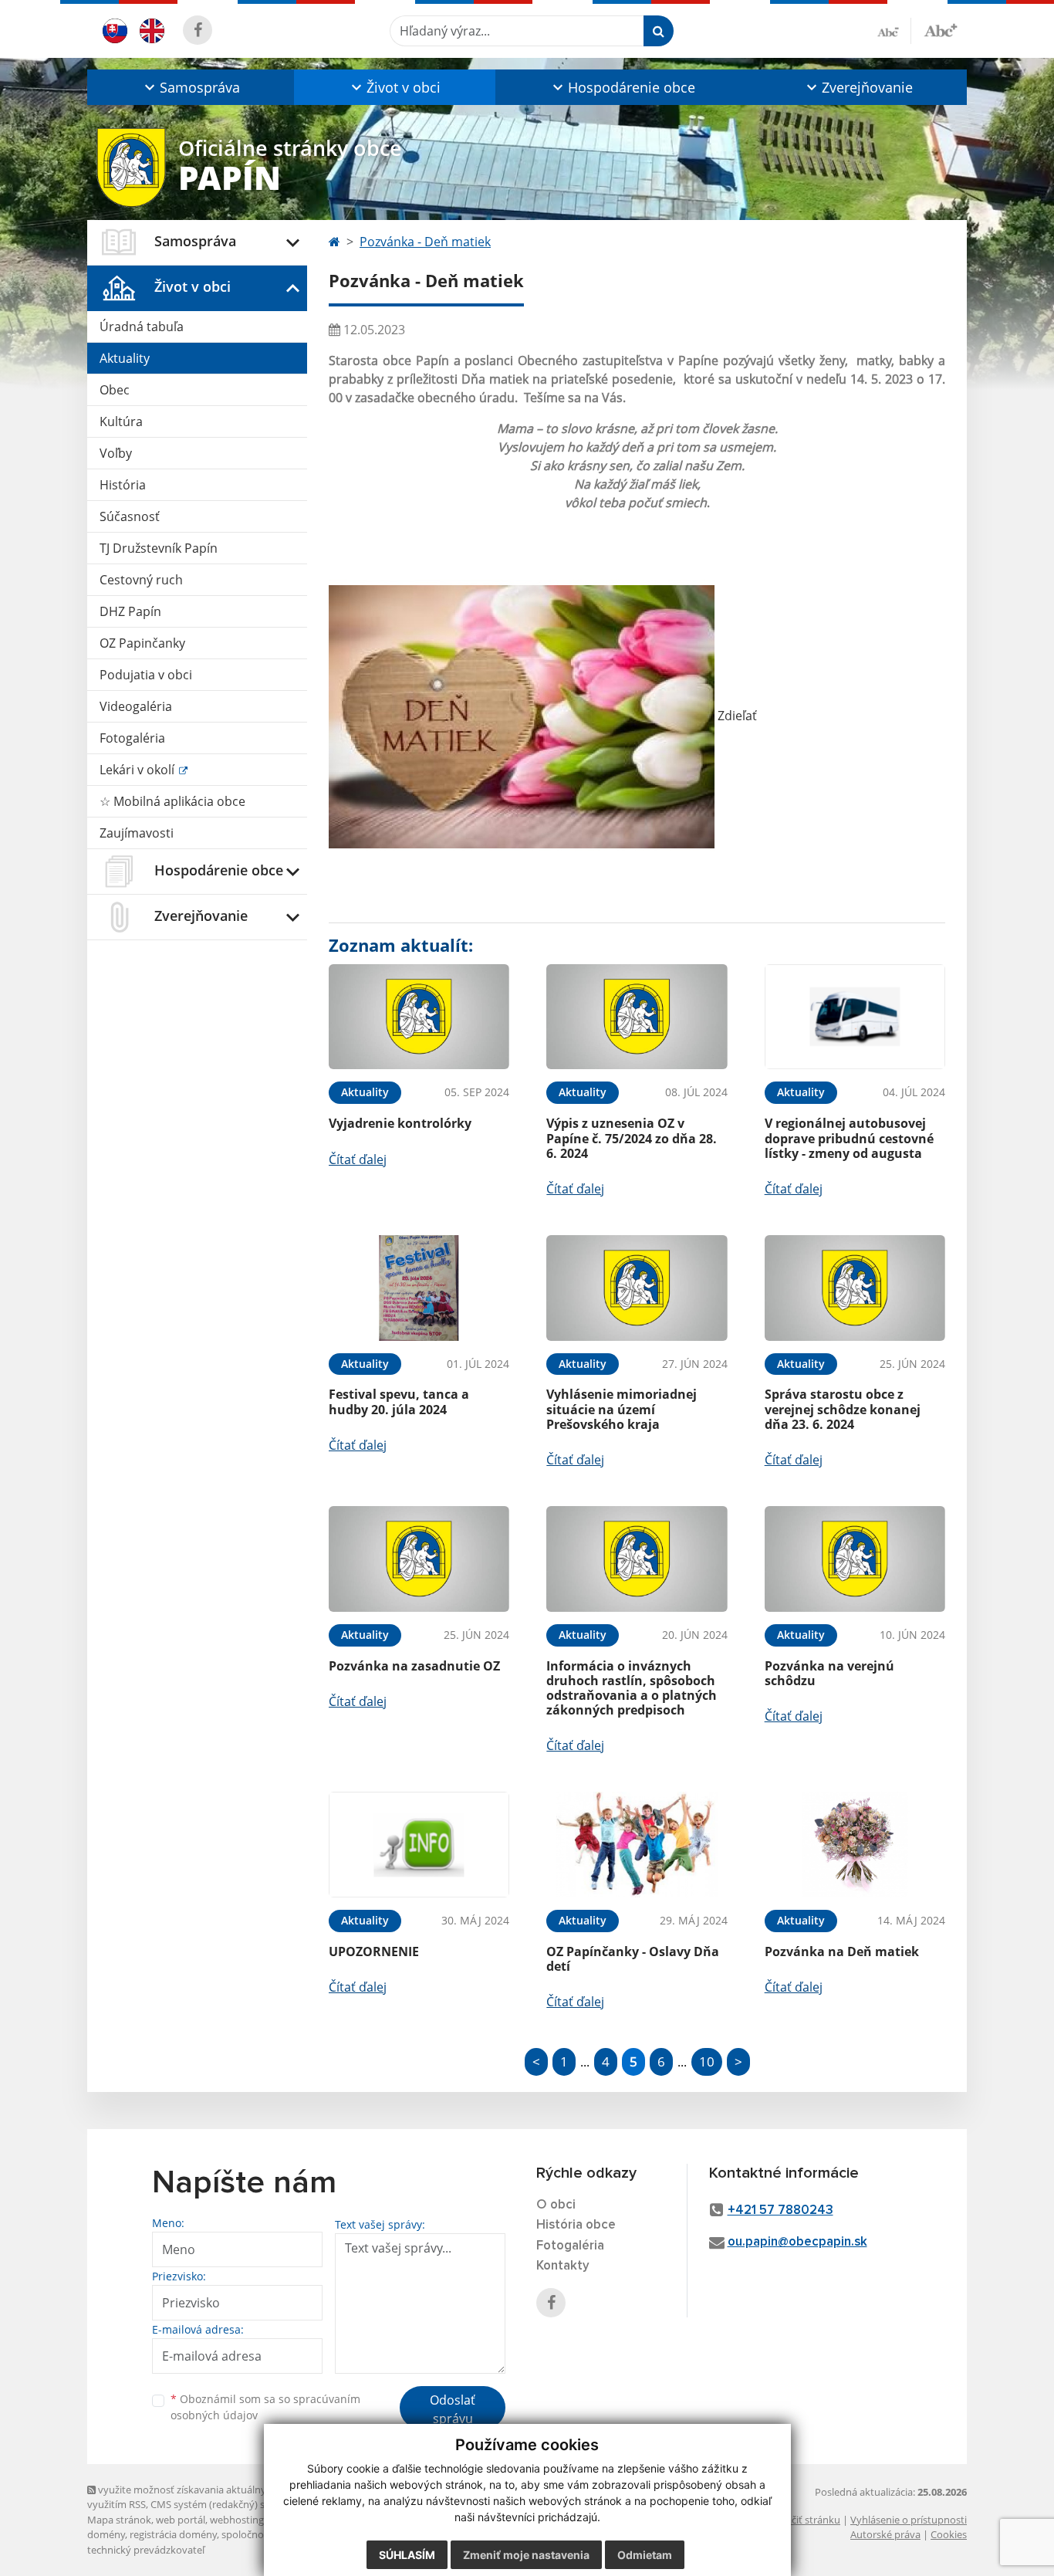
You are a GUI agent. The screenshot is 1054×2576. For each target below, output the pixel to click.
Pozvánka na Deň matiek (842, 1951)
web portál (181, 2520)
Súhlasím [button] (407, 2555)
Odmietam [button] (645, 2555)
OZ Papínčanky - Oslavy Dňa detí (633, 1959)
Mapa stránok (119, 2520)
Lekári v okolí (139, 770)
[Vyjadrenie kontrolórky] (419, 1017)
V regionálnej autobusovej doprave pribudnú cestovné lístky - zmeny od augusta (849, 1138)
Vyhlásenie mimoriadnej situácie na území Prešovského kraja (622, 1409)
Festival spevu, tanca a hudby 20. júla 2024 (399, 1401)
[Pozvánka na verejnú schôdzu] (855, 1559)
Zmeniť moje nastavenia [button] (526, 2555)
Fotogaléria (132, 738)
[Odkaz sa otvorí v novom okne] (198, 30)
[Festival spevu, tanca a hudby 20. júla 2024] (419, 1288)
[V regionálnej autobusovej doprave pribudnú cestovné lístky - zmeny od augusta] (855, 1017)
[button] (191, 87)
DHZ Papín (130, 611)
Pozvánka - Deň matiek (425, 242)
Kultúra (121, 421)
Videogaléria (136, 706)
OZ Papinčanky (142, 643)
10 (707, 2061)
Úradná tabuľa (142, 327)
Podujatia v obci (146, 675)
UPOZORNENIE (374, 1951)
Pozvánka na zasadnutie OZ (414, 1666)
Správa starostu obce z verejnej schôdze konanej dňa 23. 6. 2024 (843, 1409)
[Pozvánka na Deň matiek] (855, 1845)
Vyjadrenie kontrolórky (400, 1123)
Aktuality (125, 358)
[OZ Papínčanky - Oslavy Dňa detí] (637, 1845)
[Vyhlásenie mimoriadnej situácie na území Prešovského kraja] (637, 1288)
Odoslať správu (453, 2409)
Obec (115, 390)
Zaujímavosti (137, 833)
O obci (556, 2205)
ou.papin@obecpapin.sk (797, 2242)
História (123, 485)
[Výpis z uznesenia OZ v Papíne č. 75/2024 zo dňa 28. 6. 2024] (637, 1017)
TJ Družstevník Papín (159, 548)
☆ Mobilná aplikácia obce (172, 801)
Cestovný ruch (141, 580)
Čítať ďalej (358, 1159)
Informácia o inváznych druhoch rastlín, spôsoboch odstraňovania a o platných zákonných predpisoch (632, 1688)
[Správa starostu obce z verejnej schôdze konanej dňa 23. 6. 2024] (855, 1288)
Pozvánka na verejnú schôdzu (829, 1673)
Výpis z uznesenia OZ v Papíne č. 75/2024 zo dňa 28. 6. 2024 (632, 1138)
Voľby (116, 453)
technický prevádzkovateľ (146, 2550)
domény (106, 2534)
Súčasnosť (130, 516)
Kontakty (563, 2266)
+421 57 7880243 (780, 2210)
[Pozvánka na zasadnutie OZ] (419, 1559)
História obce (576, 2225)
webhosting (237, 2520)
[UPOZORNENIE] (419, 1845)
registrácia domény (173, 2534)
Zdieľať (736, 716)
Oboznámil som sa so (265, 2407)
